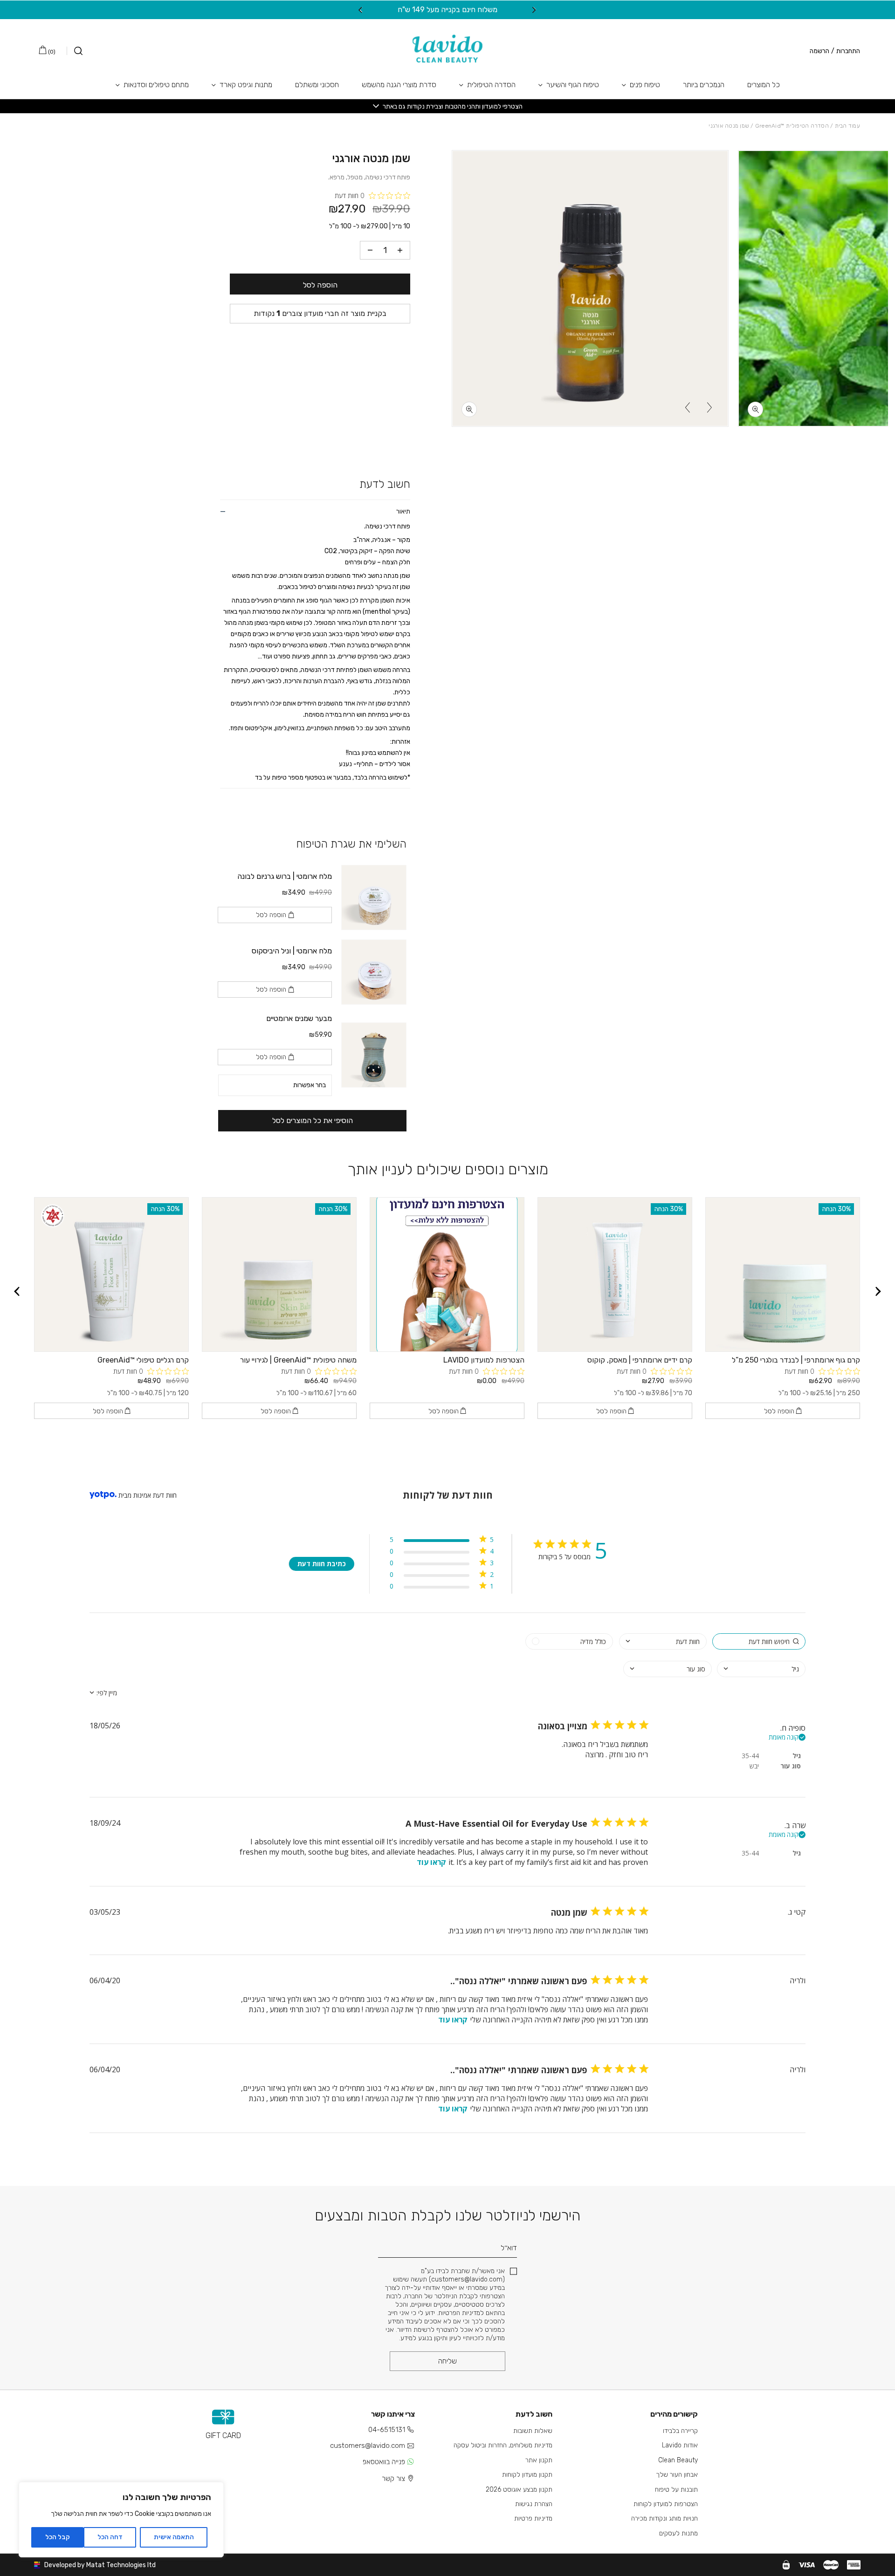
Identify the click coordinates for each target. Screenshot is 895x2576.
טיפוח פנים (645, 85)
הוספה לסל (320, 285)
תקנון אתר (539, 2460)
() (51, 52)
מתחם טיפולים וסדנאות (156, 85)
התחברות (848, 51)
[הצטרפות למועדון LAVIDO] (447, 1274)
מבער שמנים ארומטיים (299, 1018)
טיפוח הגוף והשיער (573, 85)
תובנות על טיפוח (676, 2490)
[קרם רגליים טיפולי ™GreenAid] (111, 1274)
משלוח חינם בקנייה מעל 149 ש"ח (447, 10)
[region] (121, 2520)
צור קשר (393, 2479)
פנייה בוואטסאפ (384, 2462)
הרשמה (819, 51)
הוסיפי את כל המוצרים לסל (313, 1120)
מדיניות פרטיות (533, 2518)
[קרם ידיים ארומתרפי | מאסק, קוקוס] (615, 1274)
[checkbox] (569, 1641)
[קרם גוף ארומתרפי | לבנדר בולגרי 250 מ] (783, 1274)
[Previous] (534, 10)
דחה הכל (110, 2537)
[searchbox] (759, 1641)
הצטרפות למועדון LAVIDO (484, 1360)
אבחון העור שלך (677, 2475)
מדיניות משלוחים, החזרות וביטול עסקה (503, 2445)
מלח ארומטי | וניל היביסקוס (292, 951)
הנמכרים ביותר (704, 85)
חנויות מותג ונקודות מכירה (664, 2518)
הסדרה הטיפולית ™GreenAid (792, 126)
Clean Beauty (678, 2460)
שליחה (447, 2361)
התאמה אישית (174, 2537)
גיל (797, 1756)
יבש (754, 1766)
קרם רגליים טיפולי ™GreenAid (143, 1360)
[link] (442, 1588)
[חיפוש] (75, 51)
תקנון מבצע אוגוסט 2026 (519, 2490)
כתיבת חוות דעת (322, 1564)
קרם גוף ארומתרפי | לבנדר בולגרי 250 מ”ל (796, 1360)
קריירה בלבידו (680, 2431)
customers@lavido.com (368, 2446)
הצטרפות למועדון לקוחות (666, 2504)
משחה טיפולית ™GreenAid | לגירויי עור (298, 1360)
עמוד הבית (847, 126)
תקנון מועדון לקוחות (527, 2475)
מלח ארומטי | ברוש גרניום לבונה (285, 876)
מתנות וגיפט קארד (246, 85)
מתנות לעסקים (678, 2533)
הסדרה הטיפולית (491, 85)
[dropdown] (663, 1641)
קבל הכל (58, 2537)
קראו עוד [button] (431, 1862)
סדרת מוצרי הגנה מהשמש (399, 85)
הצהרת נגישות (534, 2504)
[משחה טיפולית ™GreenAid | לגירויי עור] (279, 1274)
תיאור (403, 511)
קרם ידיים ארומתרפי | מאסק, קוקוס (640, 1360)
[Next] (361, 10)
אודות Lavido (680, 2445)
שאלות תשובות (533, 2431)
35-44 (750, 1756)
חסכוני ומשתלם (317, 85)
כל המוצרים (764, 85)
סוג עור (791, 1766)
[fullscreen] (755, 409)
